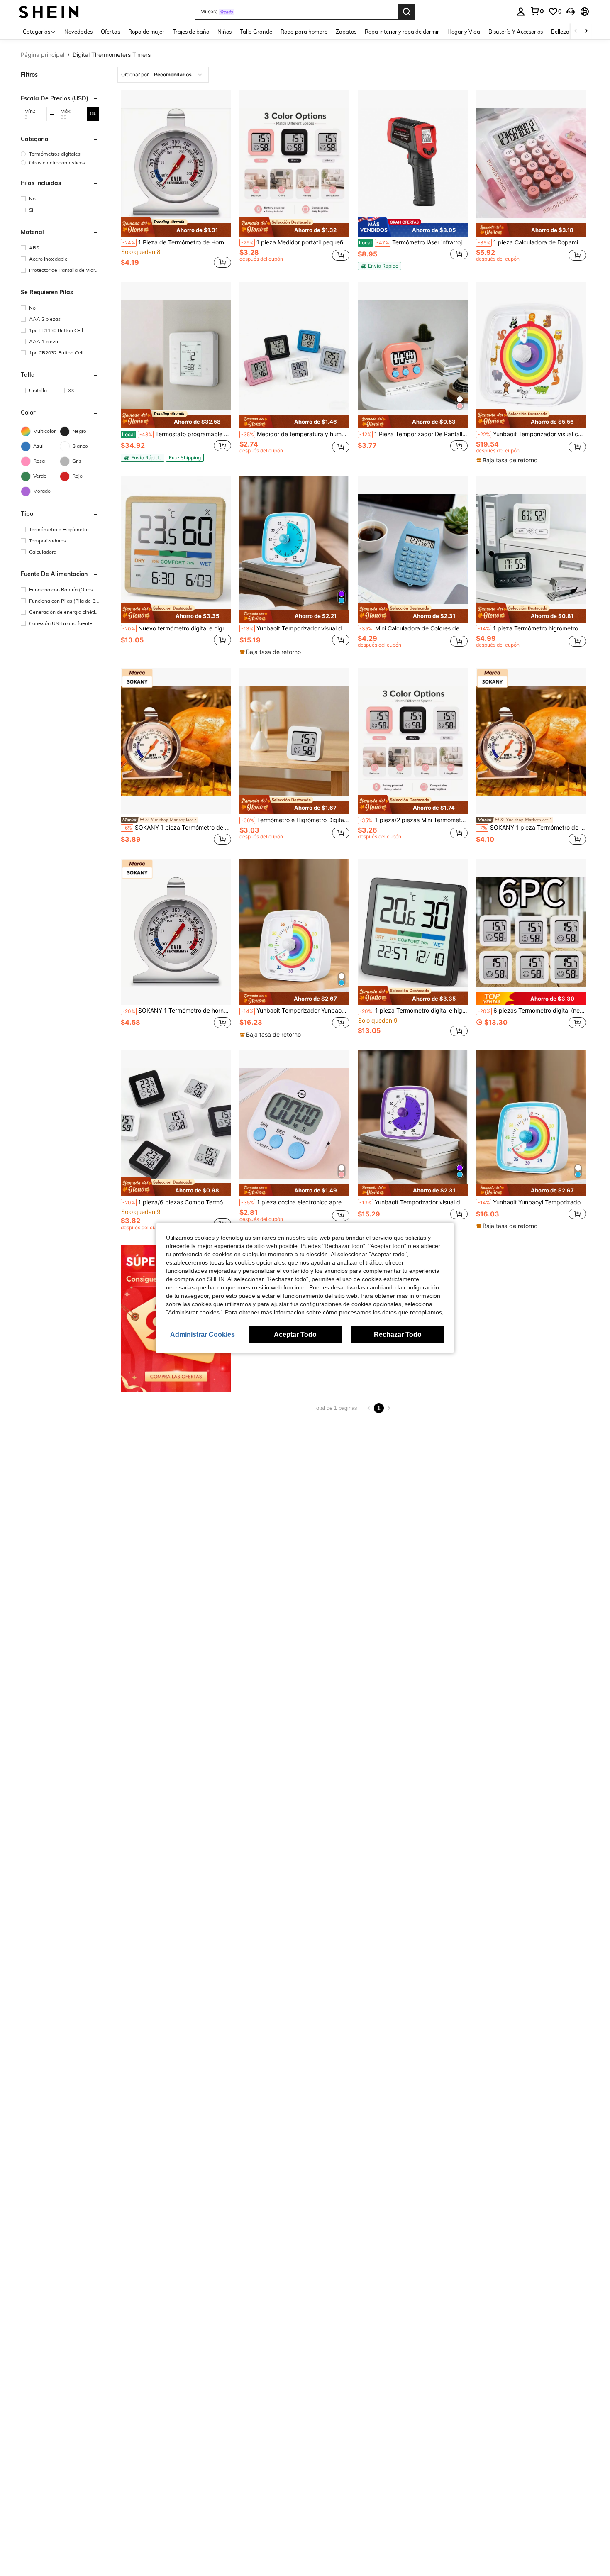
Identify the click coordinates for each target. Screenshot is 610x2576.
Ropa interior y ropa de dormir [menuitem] (402, 32)
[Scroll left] (576, 31)
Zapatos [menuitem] (346, 32)
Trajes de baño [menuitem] (191, 32)
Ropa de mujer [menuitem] (146, 32)
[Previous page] (369, 1408)
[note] (176, 227)
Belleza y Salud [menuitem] (570, 32)
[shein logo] (49, 11)
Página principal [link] (43, 55)
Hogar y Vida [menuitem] (464, 32)
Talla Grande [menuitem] (256, 32)
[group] (60, 154)
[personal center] (521, 12)
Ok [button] (93, 114)
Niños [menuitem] (224, 32)
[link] (537, 11)
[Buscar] (407, 12)
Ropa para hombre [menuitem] (304, 32)
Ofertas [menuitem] (110, 32)
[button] (571, 12)
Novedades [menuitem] (78, 32)
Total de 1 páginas (335, 1408)
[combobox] (163, 75)
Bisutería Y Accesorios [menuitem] (516, 32)
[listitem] (176, 180)
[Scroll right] (586, 31)
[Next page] (389, 1408)
